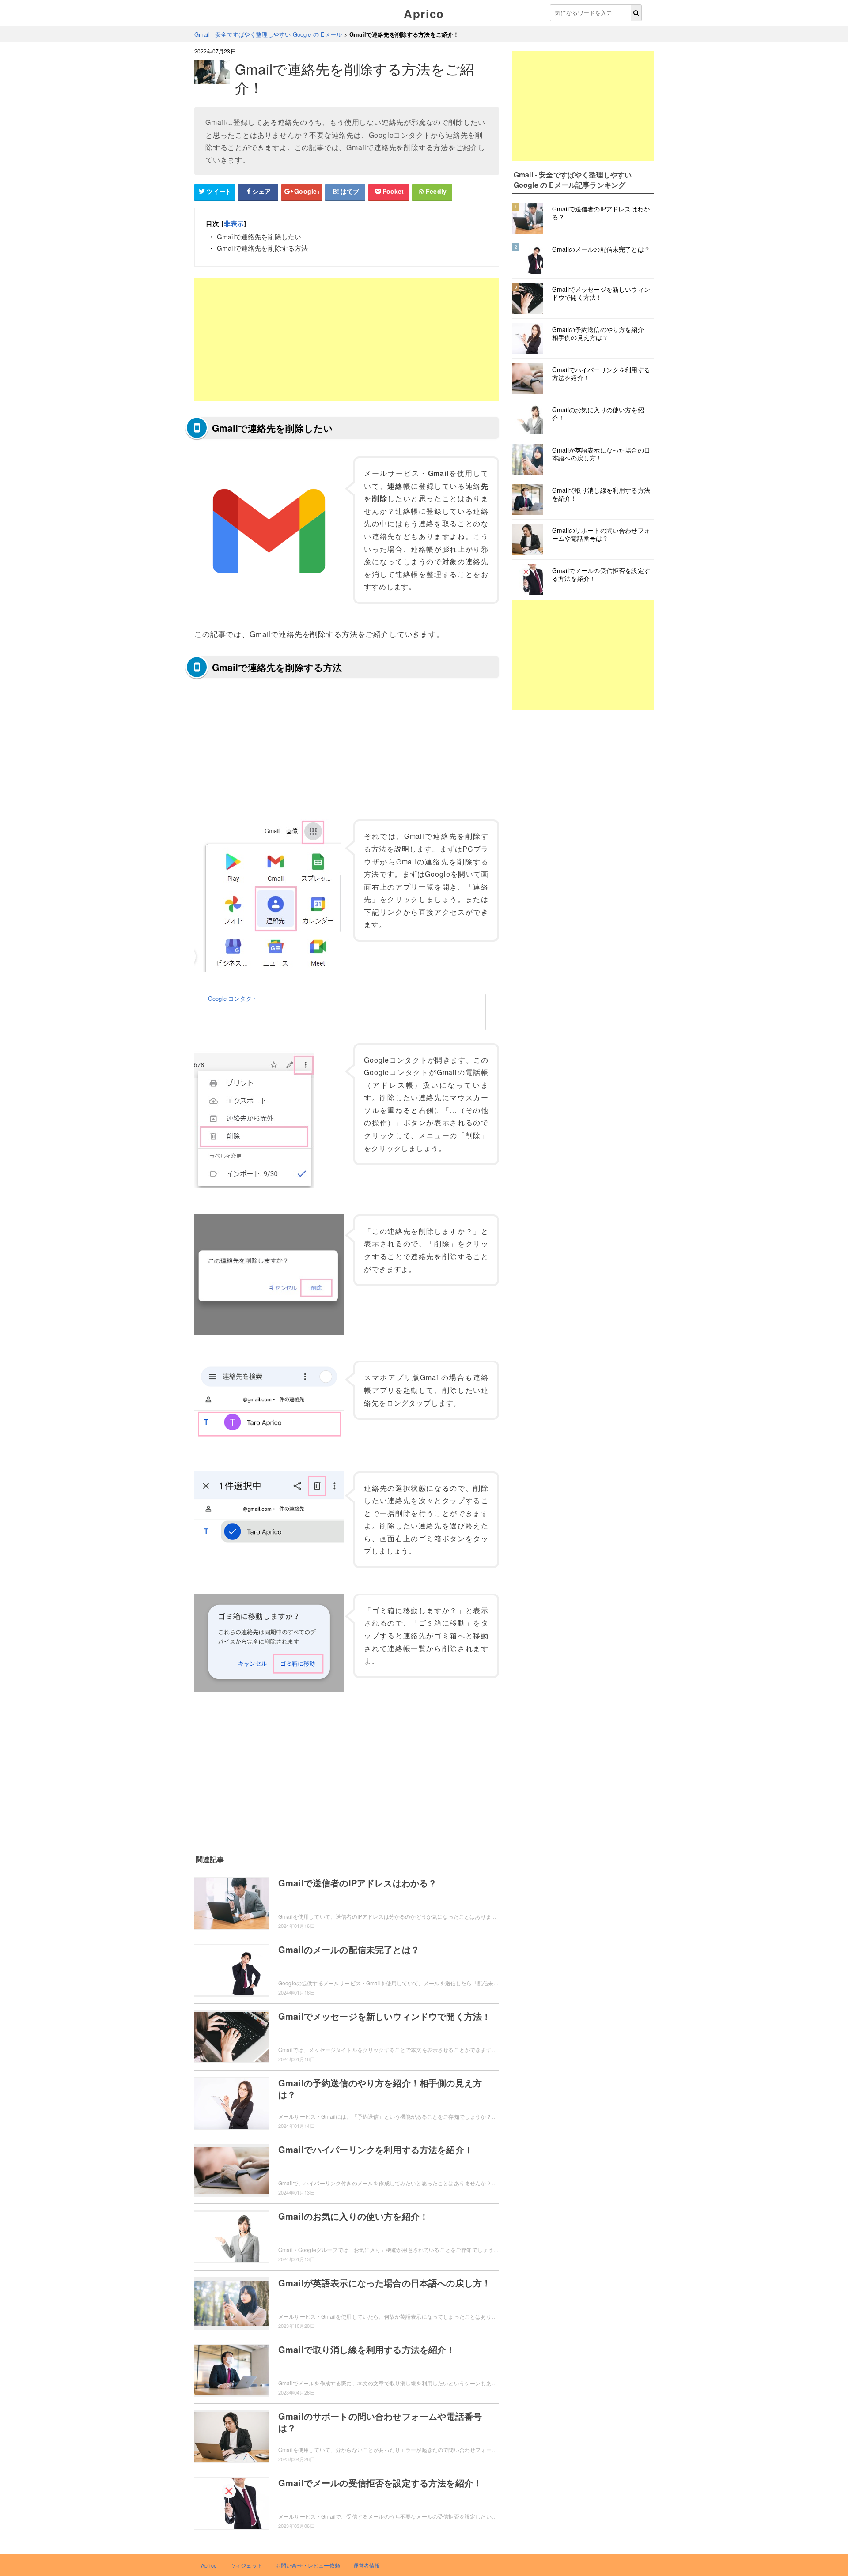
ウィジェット (246, 2565)
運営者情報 (367, 2565)
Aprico (424, 13)
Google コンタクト (233, 998)
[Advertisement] (347, 339)
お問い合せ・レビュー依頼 (308, 2565)
